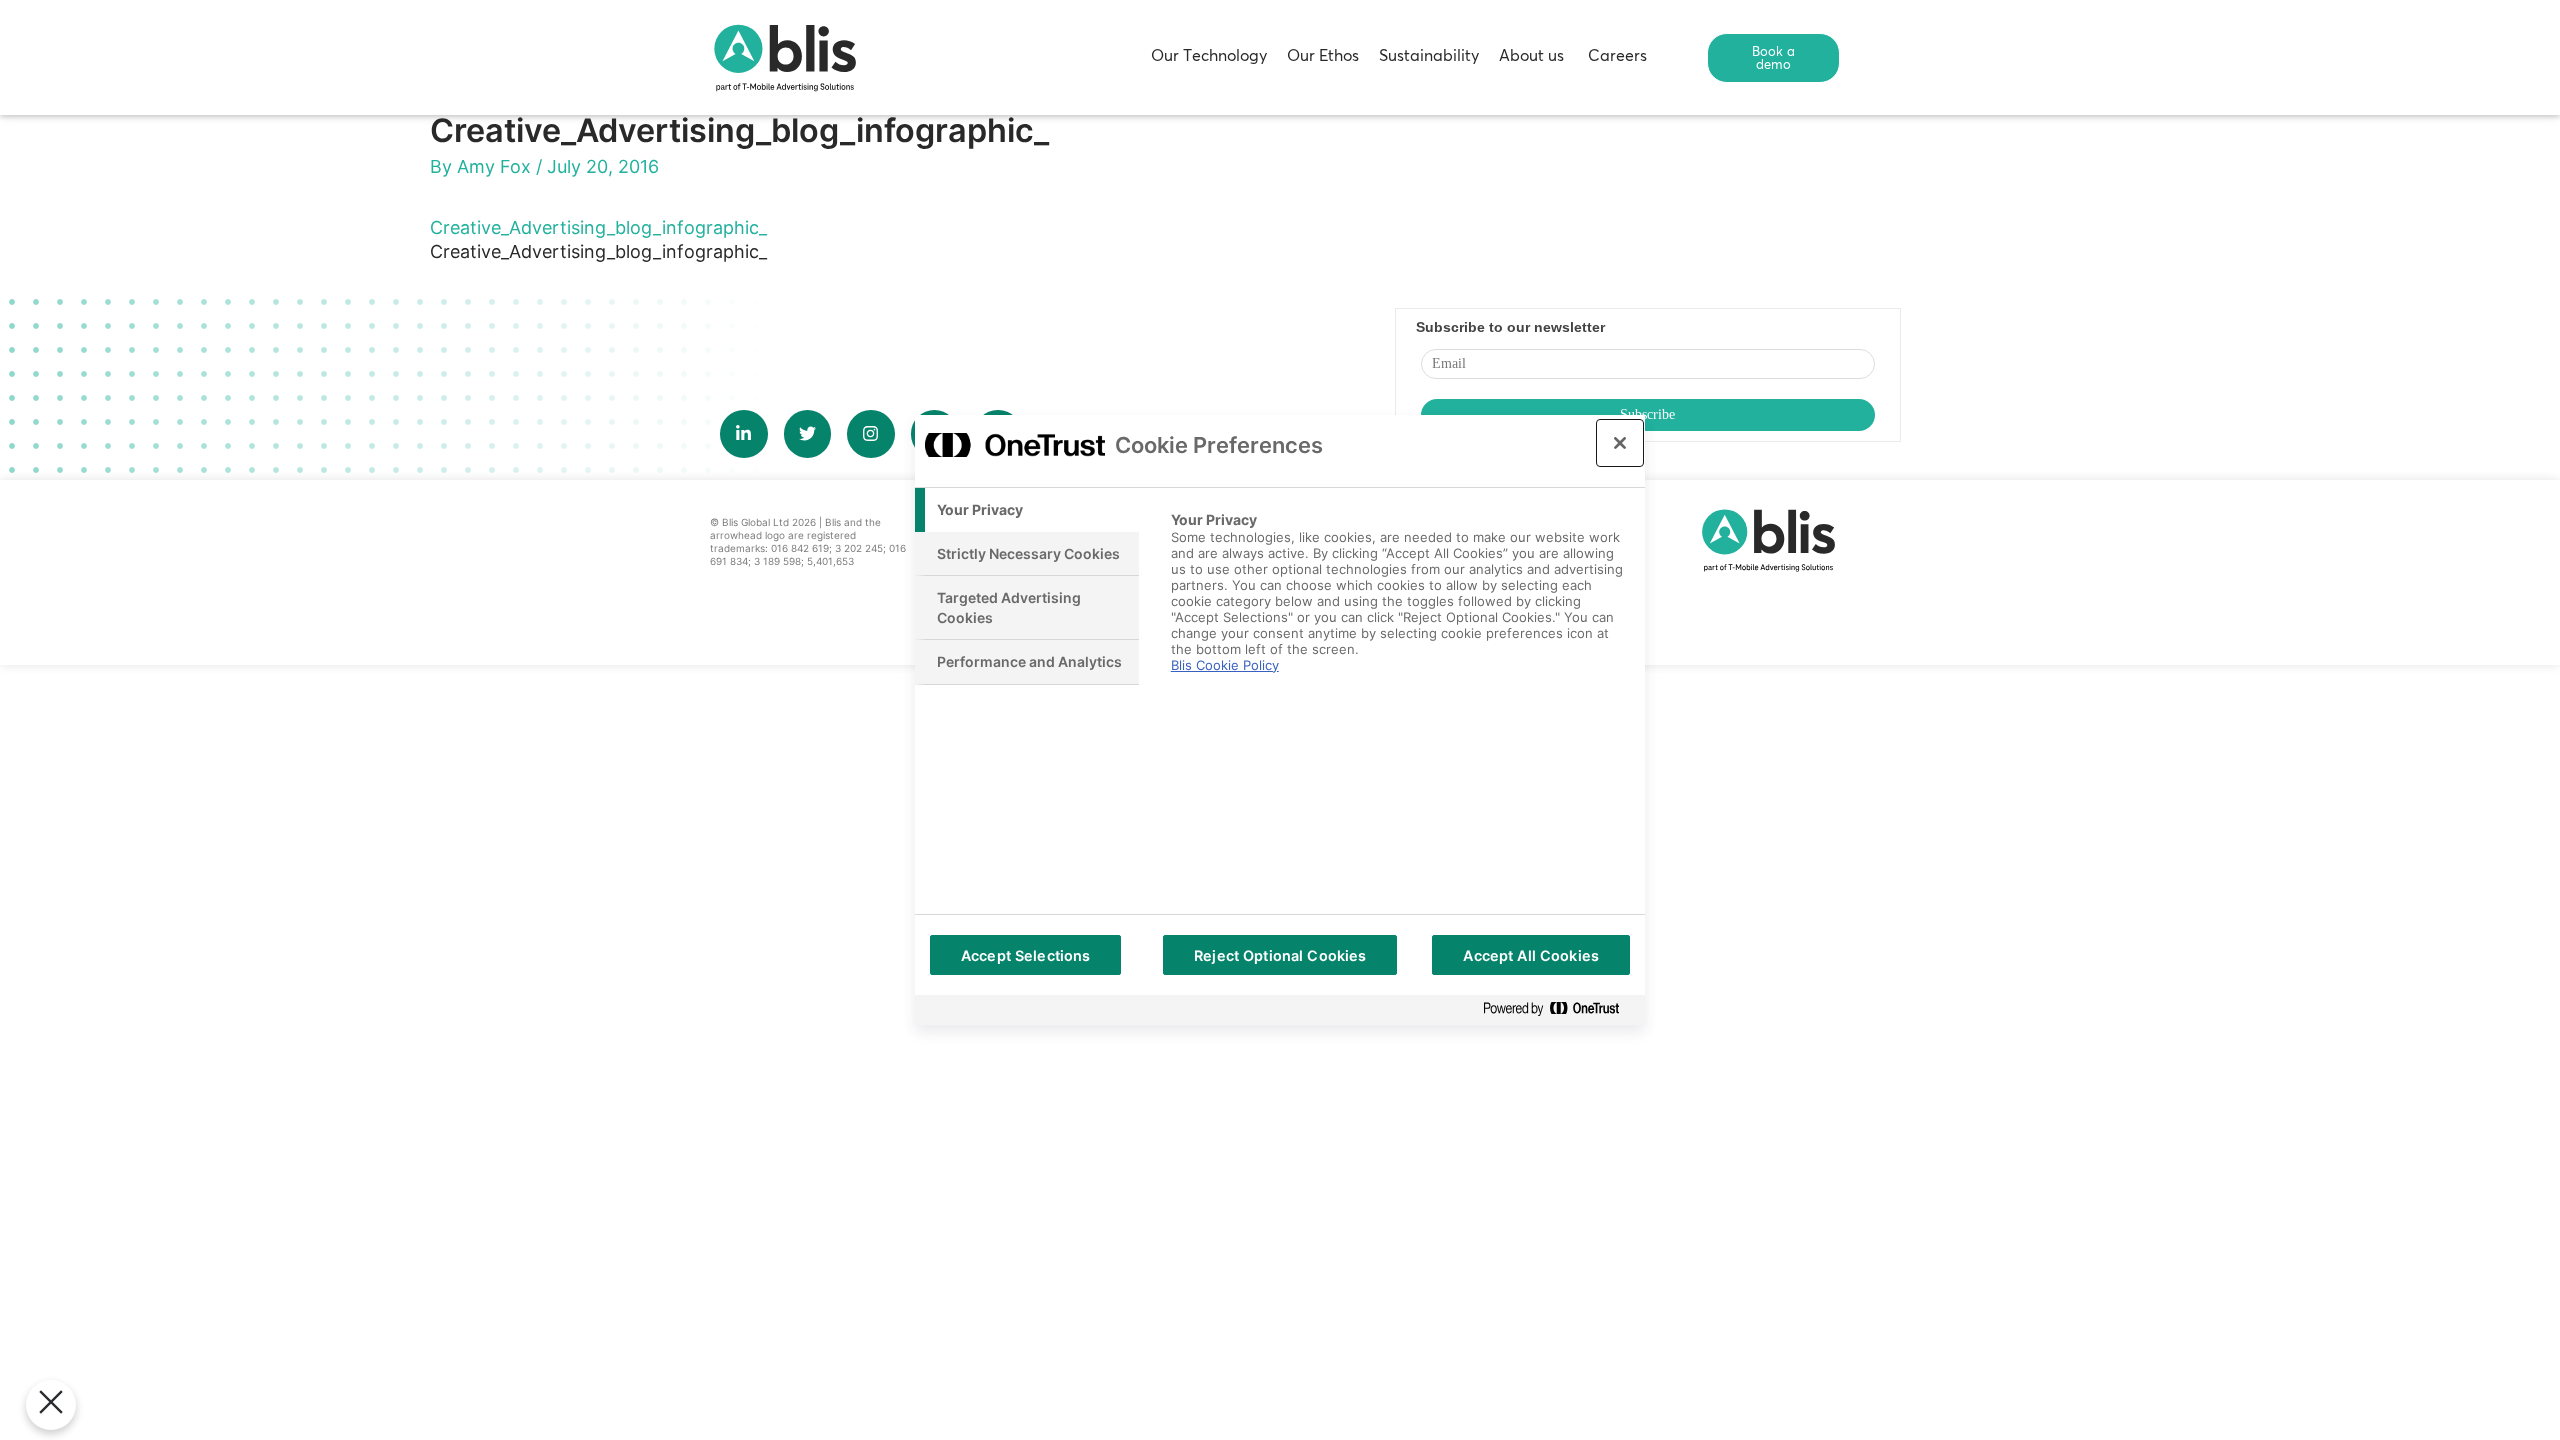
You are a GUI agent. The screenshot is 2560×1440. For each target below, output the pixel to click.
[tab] (1027, 510)
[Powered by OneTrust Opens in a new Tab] (1559, 1009)
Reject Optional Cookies (1280, 955)
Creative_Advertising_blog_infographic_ (598, 227)
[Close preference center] (1620, 443)
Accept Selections (1025, 955)
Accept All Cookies (1531, 955)
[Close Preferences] (51, 1405)
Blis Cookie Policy (1225, 665)
